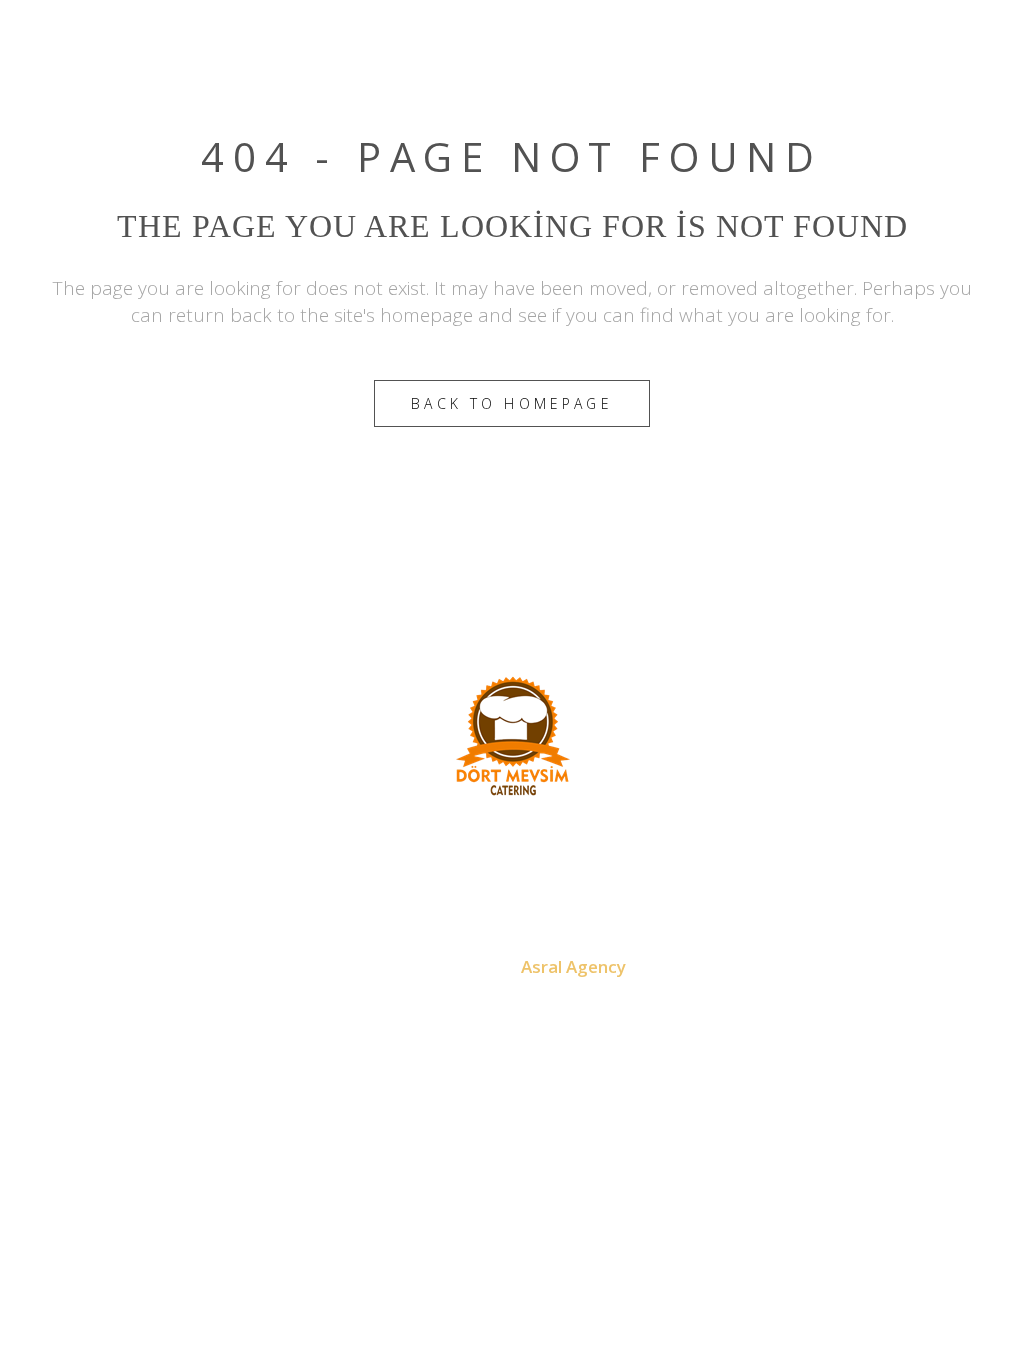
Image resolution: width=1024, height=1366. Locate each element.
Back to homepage (512, 403)
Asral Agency (573, 966)
